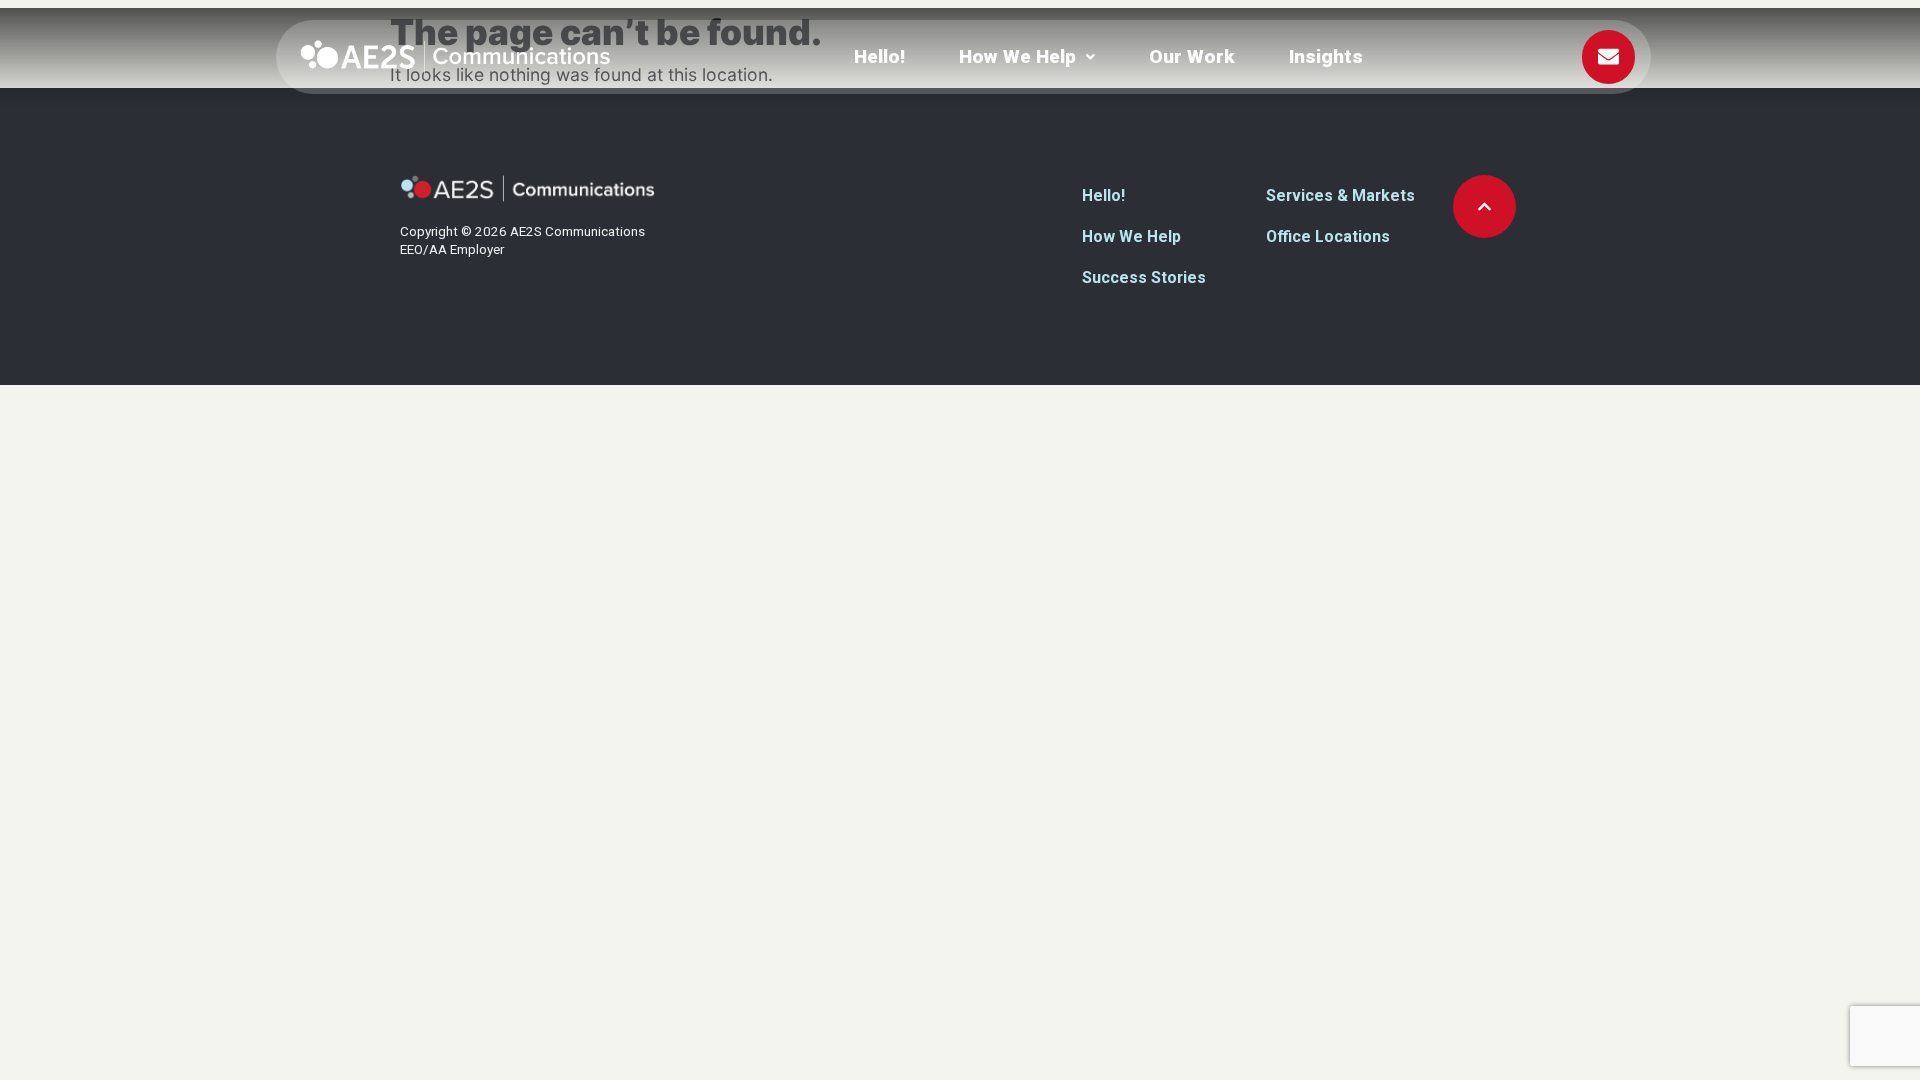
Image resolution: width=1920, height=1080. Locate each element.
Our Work (1192, 56)
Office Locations (1328, 236)
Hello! (879, 56)
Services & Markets (1340, 195)
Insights (1326, 56)
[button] (1027, 56)
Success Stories (1144, 277)
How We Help (1017, 56)
